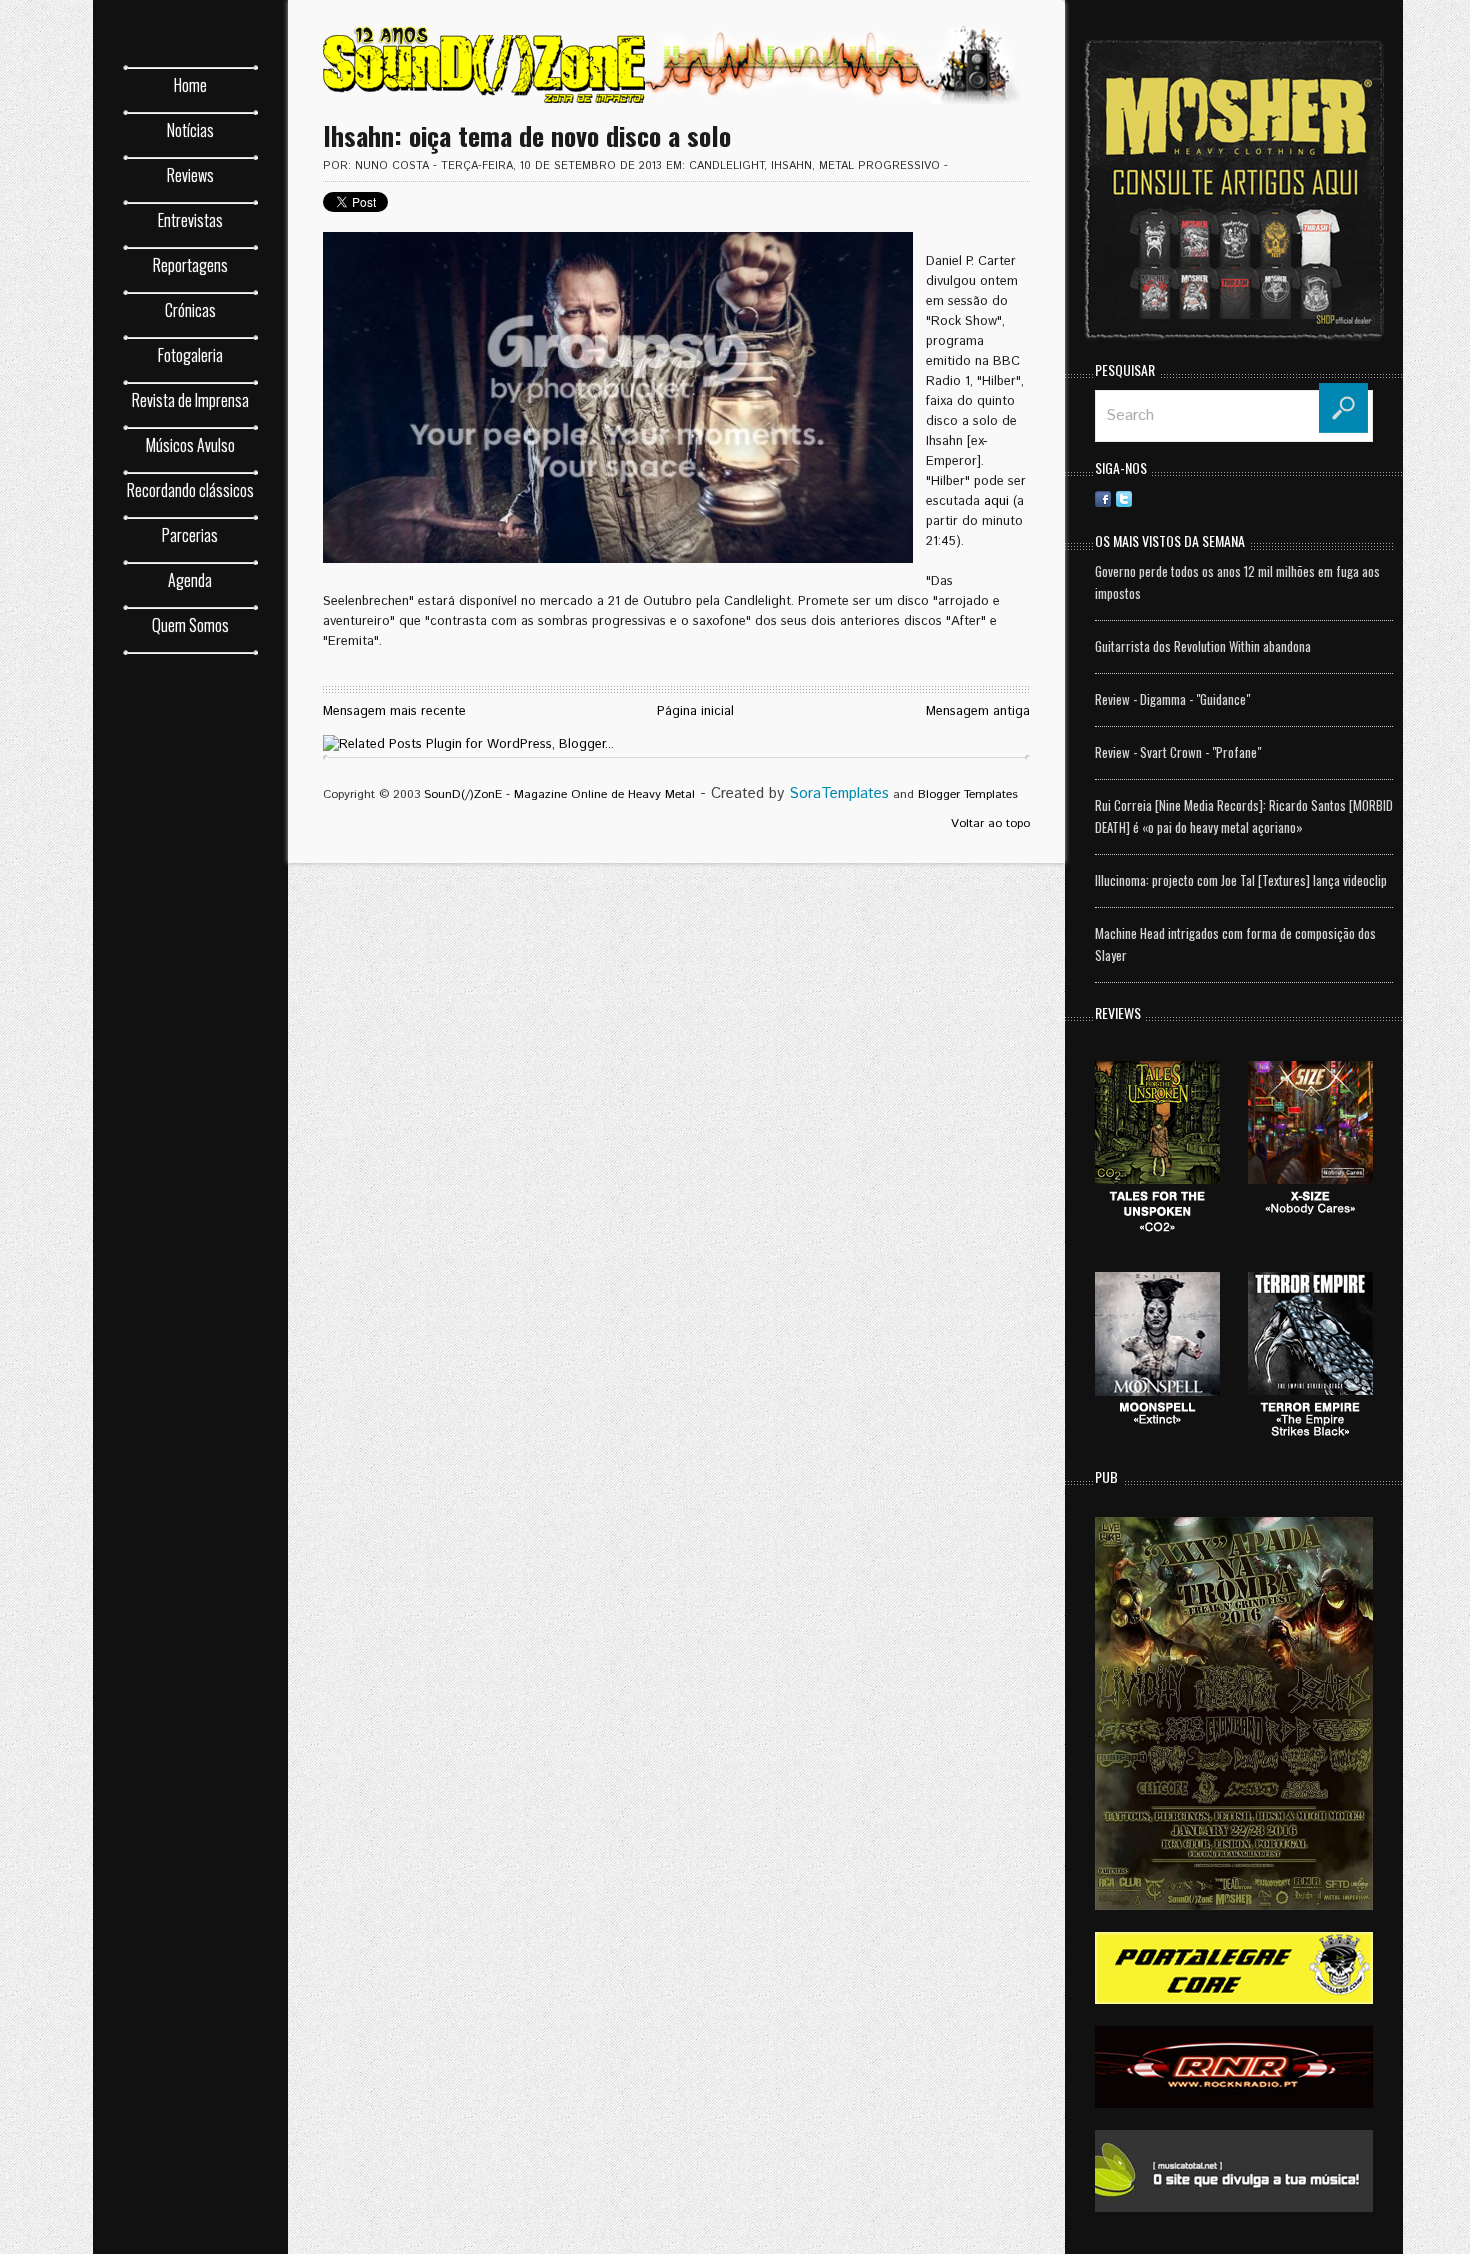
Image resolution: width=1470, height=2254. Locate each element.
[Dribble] (1166, 498)
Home (190, 85)
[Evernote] (1250, 498)
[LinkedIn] (1187, 498)
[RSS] (1145, 498)
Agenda (190, 580)
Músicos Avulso (190, 445)
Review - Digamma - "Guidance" (1172, 699)
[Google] (1355, 498)
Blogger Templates (968, 794)
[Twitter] (1124, 498)
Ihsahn (791, 166)
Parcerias (190, 535)
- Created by (792, 793)
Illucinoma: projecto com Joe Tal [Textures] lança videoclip (1241, 880)
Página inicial (695, 711)
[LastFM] (1271, 498)
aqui (996, 501)
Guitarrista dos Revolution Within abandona (1203, 646)
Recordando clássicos (190, 490)
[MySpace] (1292, 498)
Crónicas (190, 310)
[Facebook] (1103, 498)
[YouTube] (1334, 498)
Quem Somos (190, 625)
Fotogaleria (190, 355)
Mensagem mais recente (394, 711)
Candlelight (726, 166)
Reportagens (190, 265)
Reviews (190, 175)
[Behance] (1208, 498)
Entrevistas (190, 220)
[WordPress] (1313, 498)
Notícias (190, 130)
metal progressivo (879, 166)
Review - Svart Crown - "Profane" (1178, 752)
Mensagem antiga (978, 711)
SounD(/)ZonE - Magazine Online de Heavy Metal (559, 794)
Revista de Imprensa (190, 400)
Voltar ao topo (990, 823)
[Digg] (1229, 498)
